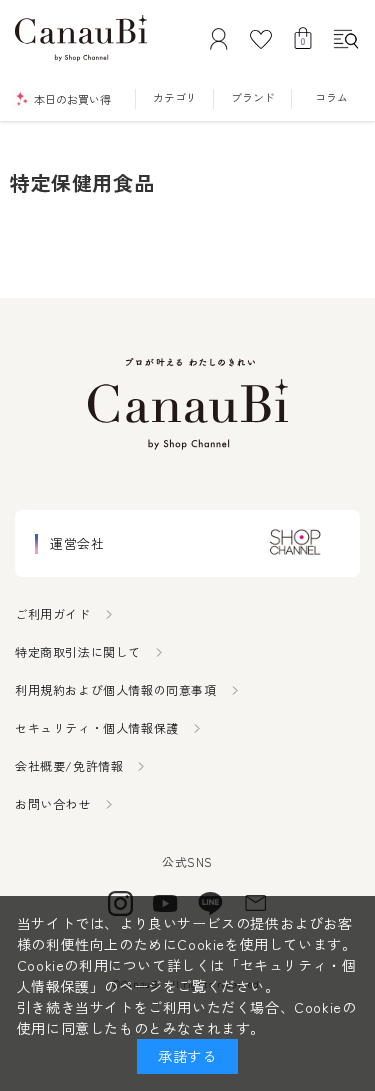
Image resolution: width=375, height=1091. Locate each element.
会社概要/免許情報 (69, 765)
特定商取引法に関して (78, 651)
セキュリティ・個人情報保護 (97, 727)
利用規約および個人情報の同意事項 (116, 689)
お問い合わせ (53, 803)
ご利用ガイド (53, 613)
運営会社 (77, 543)
